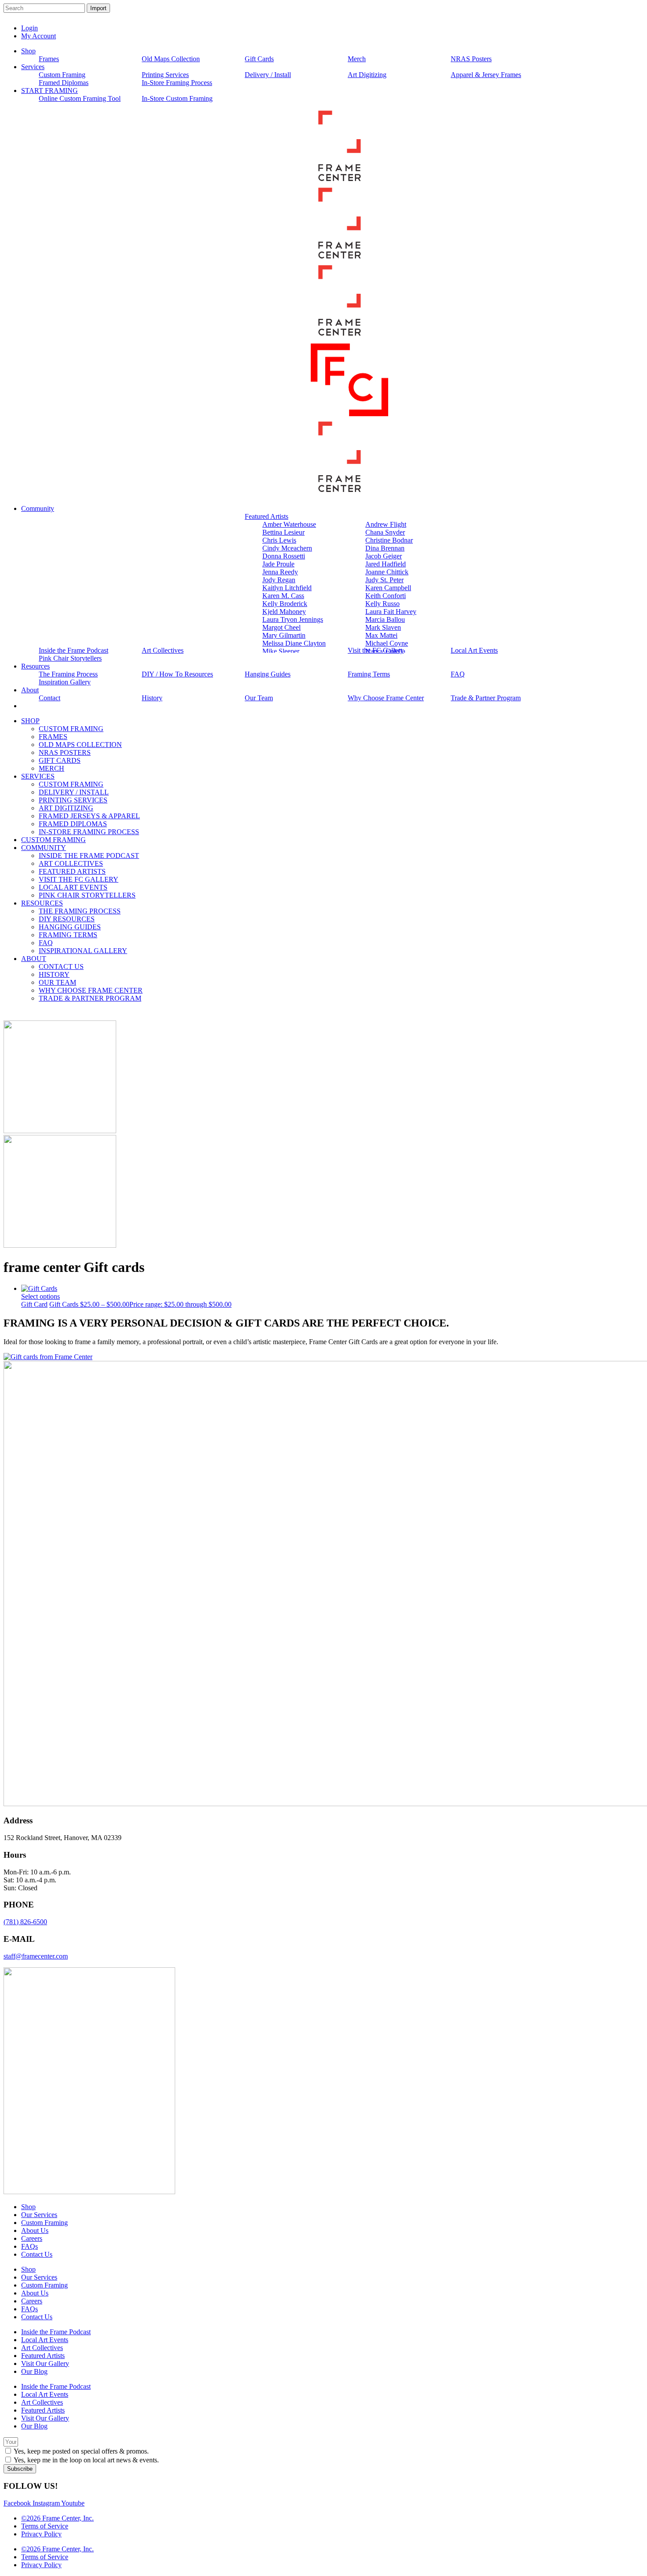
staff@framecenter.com (36, 1956)
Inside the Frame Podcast (56, 2332)
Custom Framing (44, 2223)
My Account (39, 36)
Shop (28, 2207)
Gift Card (34, 1304)
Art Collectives (42, 2348)
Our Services (39, 2215)
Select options (40, 1296)
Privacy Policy (41, 2534)
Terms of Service (45, 2526)
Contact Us (37, 2254)
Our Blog (34, 2371)
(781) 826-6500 (25, 1922)
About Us (35, 2230)
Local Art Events (45, 2340)
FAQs (29, 2246)
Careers (32, 2238)
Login (29, 28)
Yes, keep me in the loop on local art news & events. (86, 2460)
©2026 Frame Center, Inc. (57, 2518)
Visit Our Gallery (45, 2363)
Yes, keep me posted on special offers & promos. (81, 2451)
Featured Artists (43, 2356)
